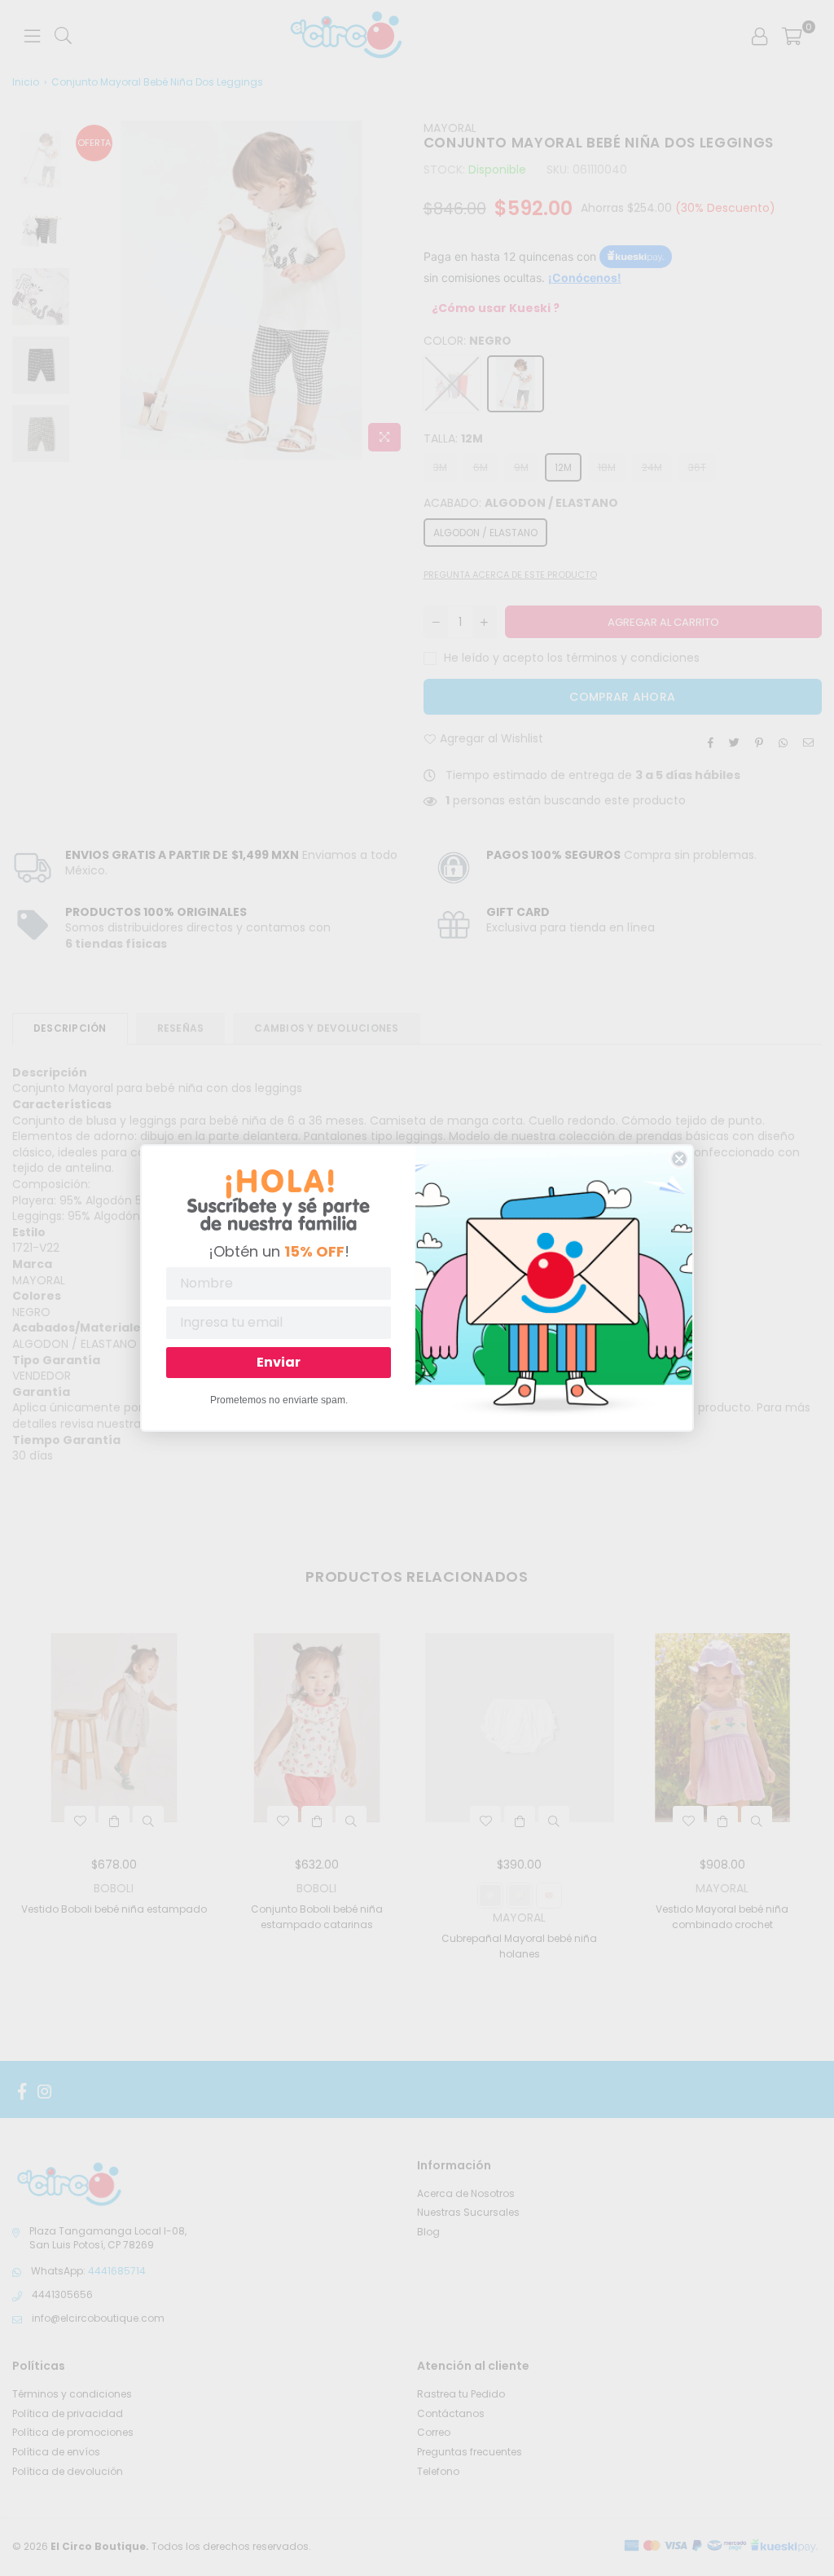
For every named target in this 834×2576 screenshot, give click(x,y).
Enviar (279, 1362)
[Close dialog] (679, 1159)
